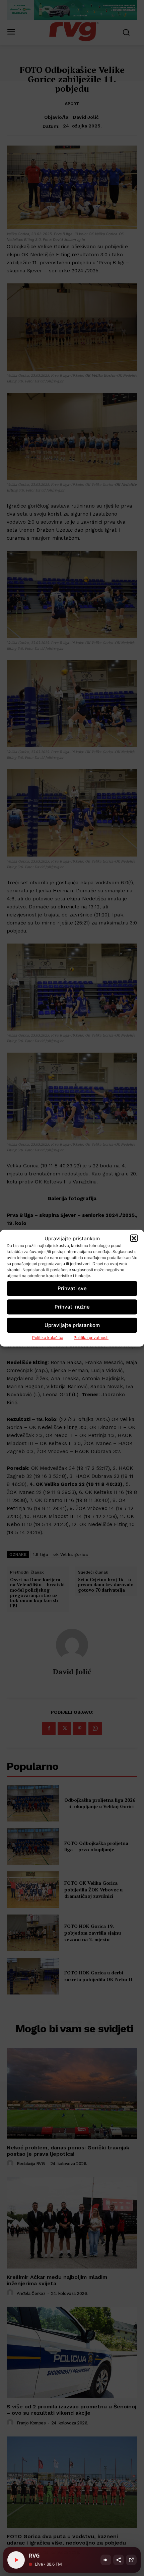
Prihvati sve (72, 1288)
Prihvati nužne (72, 1307)
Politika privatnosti (91, 1337)
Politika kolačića (48, 1337)
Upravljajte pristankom (72, 1325)
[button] (134, 1238)
